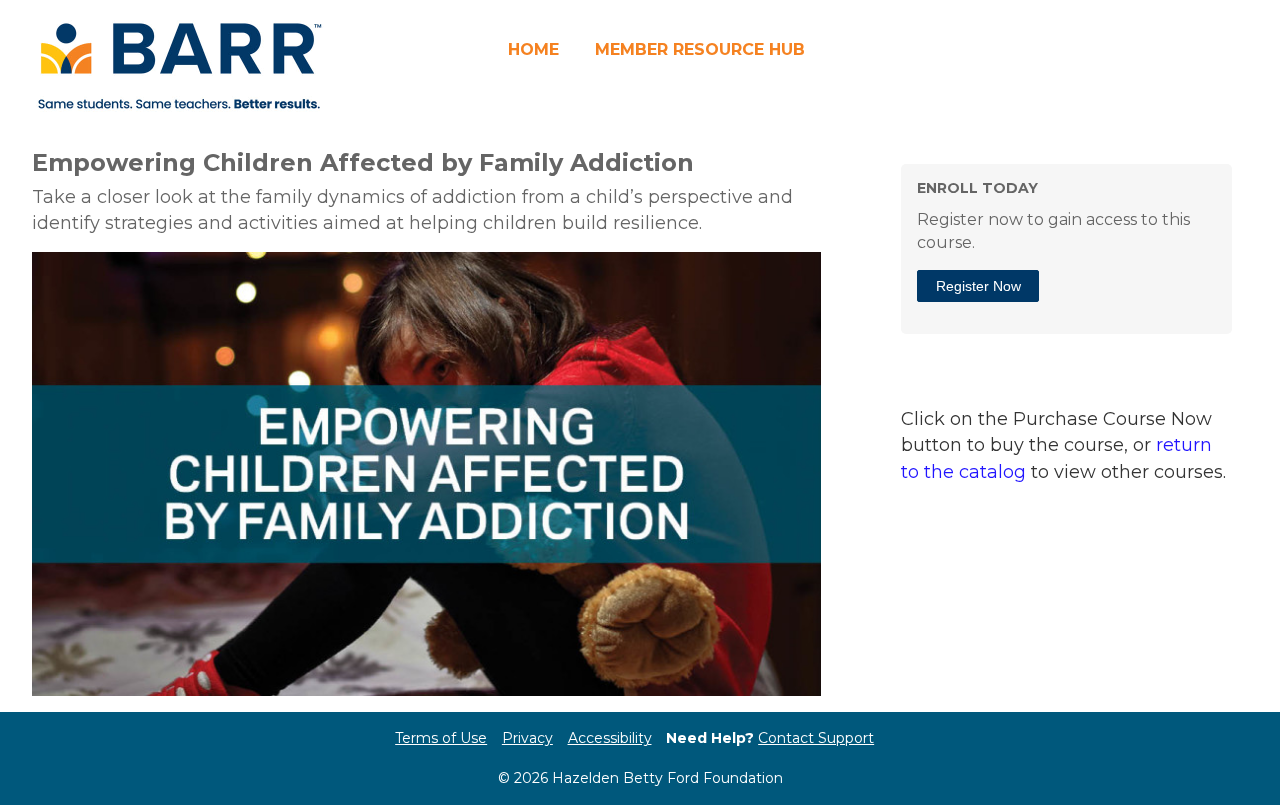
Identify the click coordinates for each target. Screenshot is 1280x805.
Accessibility (610, 738)
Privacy (527, 738)
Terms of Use (441, 738)
